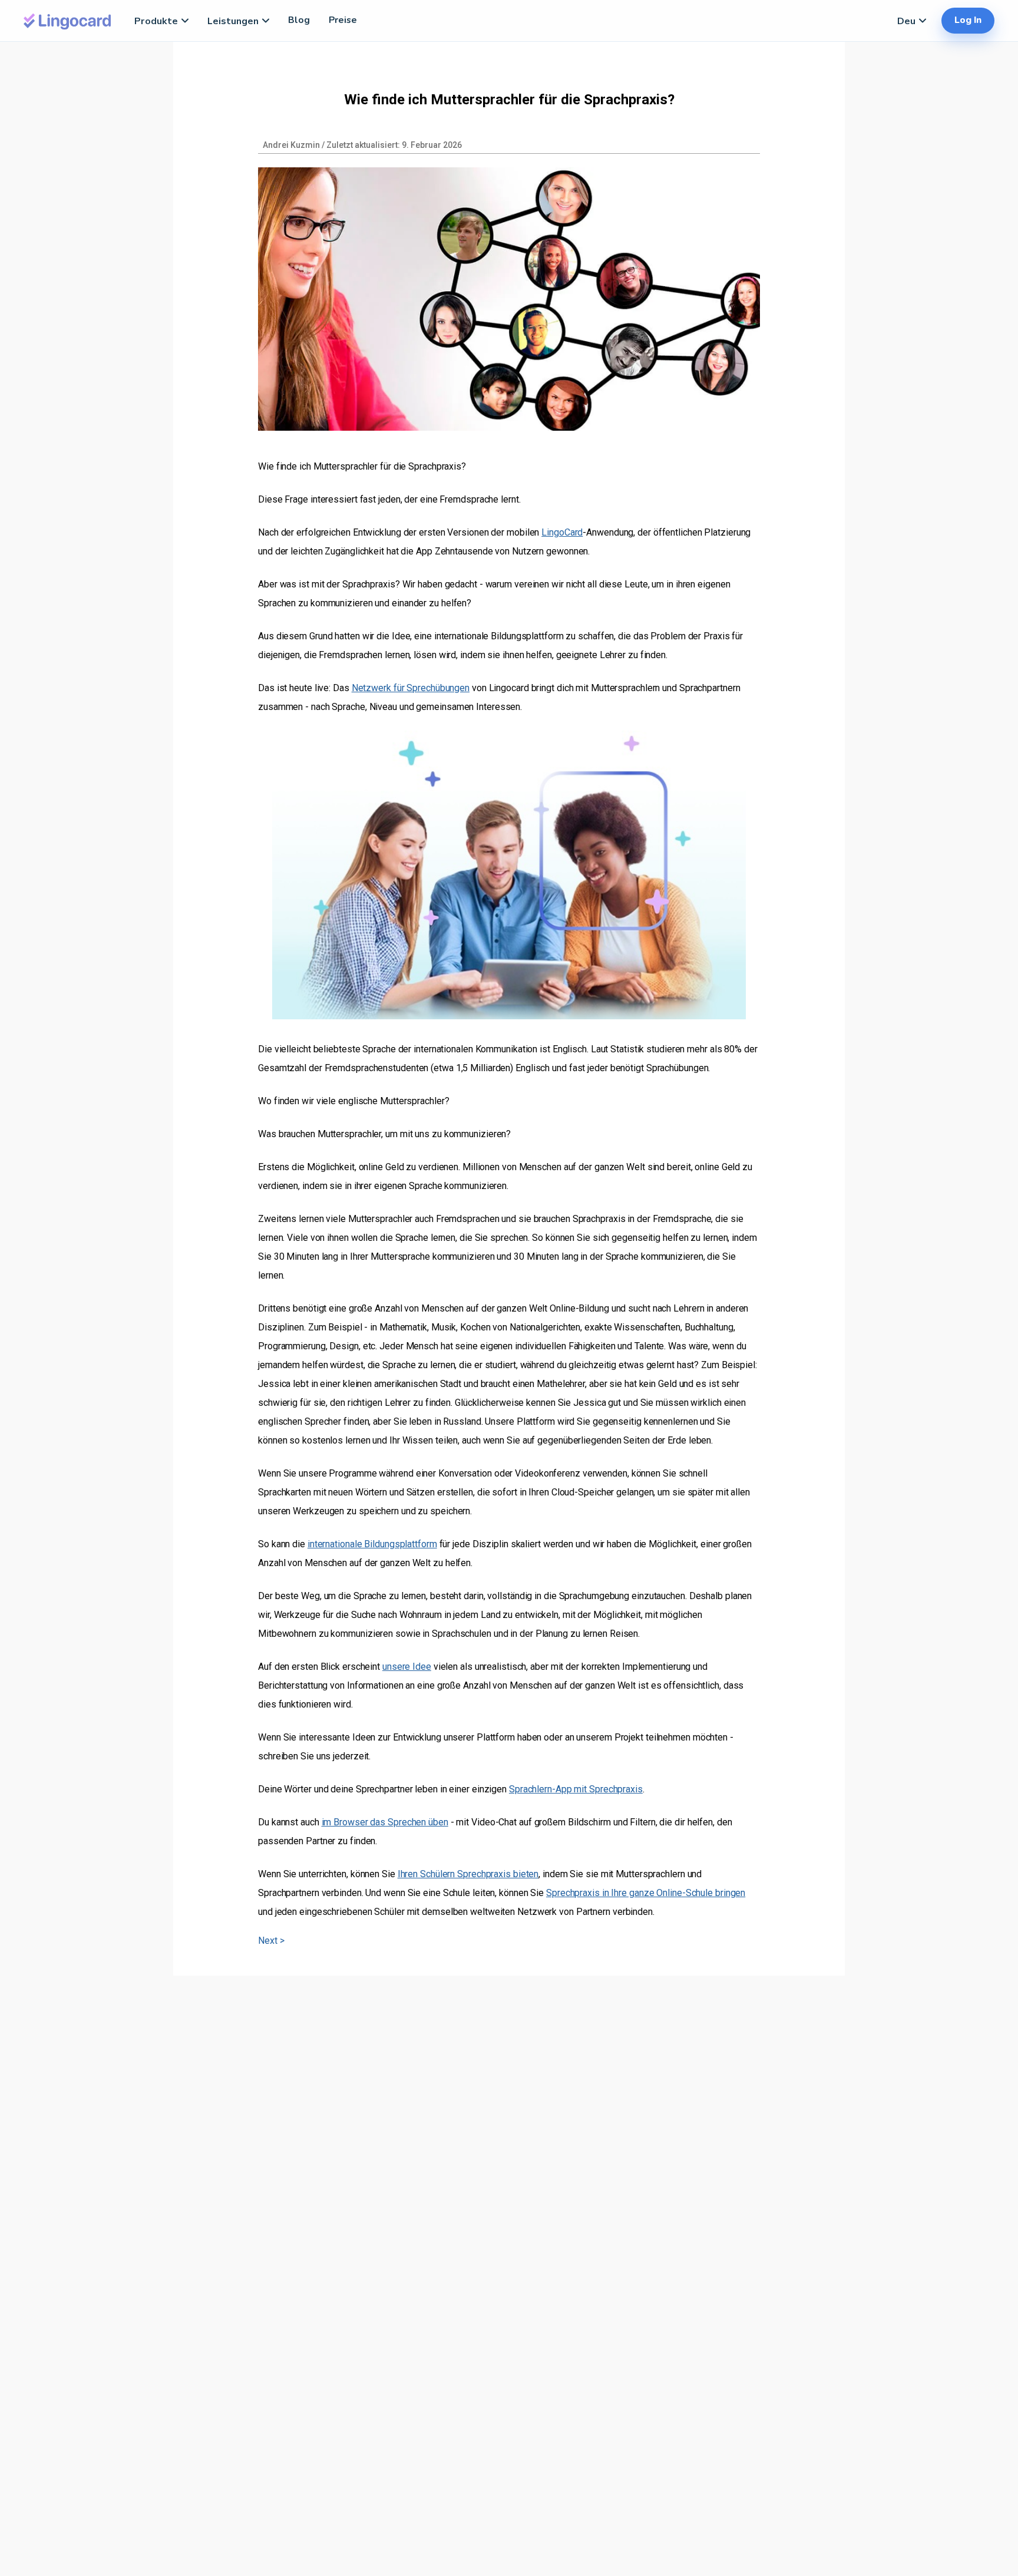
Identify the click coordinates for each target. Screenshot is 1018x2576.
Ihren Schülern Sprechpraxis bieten (468, 1874)
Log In (968, 20)
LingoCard (562, 532)
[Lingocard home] (68, 20)
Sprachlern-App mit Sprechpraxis (576, 1789)
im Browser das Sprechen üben (385, 1822)
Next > (271, 1941)
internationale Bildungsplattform (372, 1544)
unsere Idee (407, 1667)
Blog (299, 20)
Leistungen (233, 21)
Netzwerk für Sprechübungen (411, 688)
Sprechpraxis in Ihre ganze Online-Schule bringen (646, 1893)
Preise (343, 20)
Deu (906, 21)
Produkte (156, 21)
